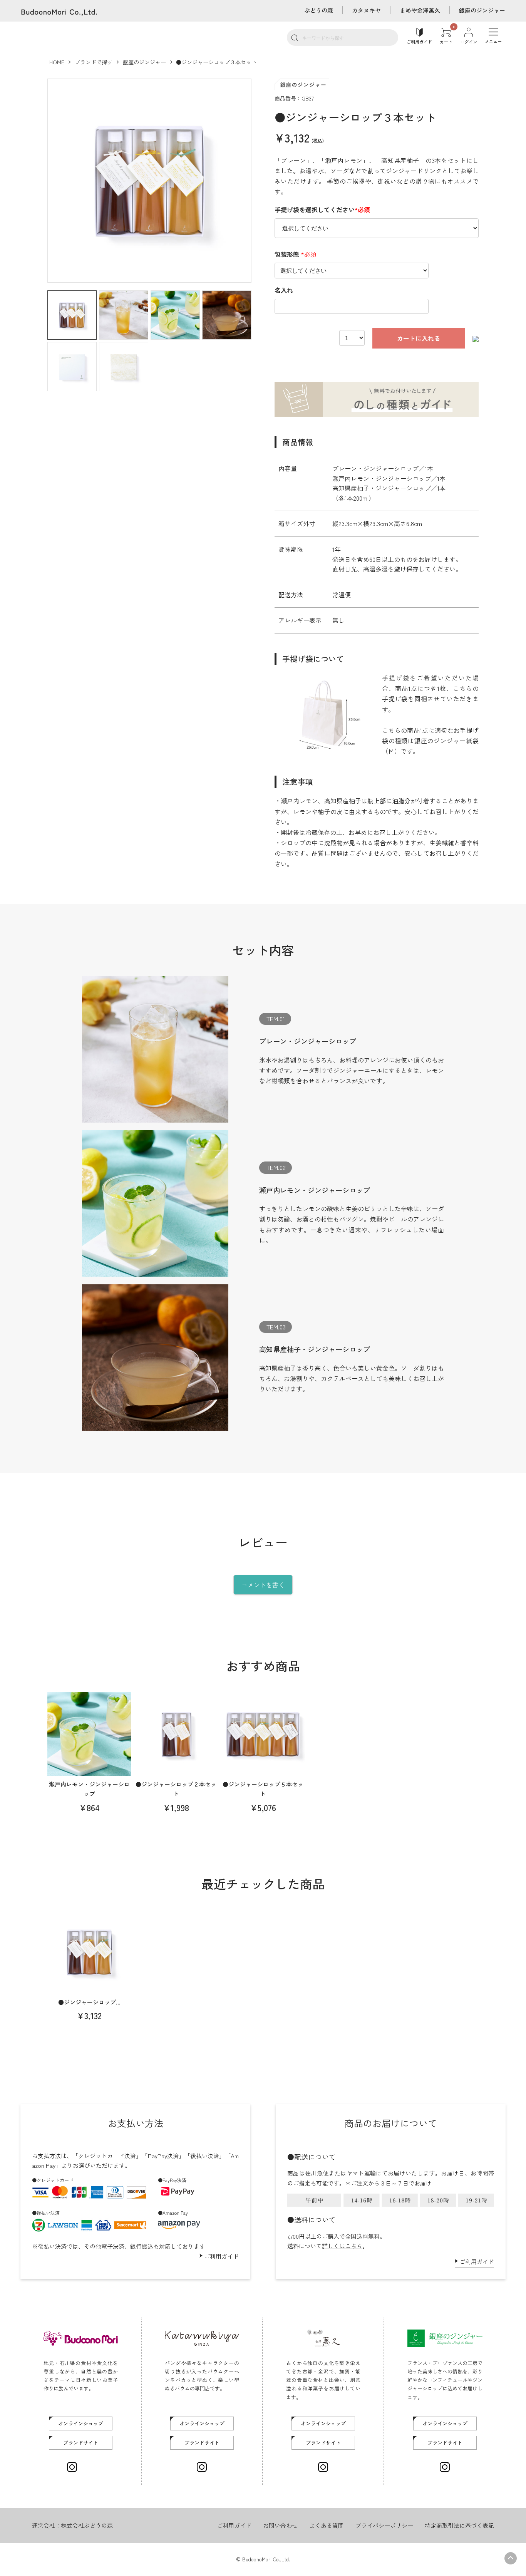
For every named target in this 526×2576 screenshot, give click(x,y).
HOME (57, 62)
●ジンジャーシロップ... (89, 2002)
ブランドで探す (94, 62)
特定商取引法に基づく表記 (459, 2525)
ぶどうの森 (319, 10)
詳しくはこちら (342, 2246)
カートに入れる (419, 338)
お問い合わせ (280, 2525)
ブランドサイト (81, 2443)
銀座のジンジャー (482, 10)
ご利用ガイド (221, 2256)
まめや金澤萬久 (420, 10)
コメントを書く (263, 1585)
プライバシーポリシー (384, 2525)
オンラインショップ (81, 2423)
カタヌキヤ (366, 10)
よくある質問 (327, 2525)
